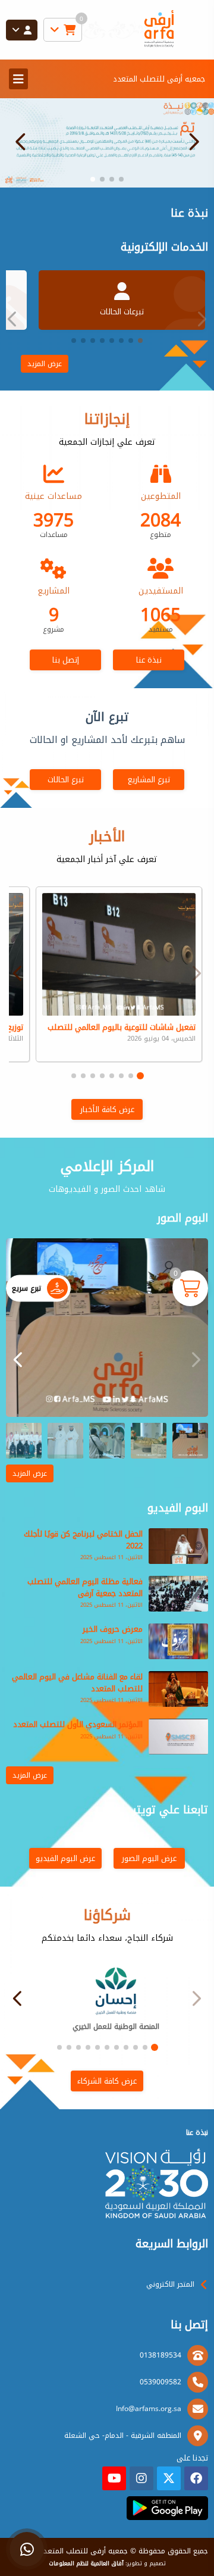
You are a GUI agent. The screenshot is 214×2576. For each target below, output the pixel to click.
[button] (21, 142)
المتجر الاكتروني (170, 2284)
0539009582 (160, 2382)
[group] (107, 1328)
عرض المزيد (45, 364)
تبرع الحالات (66, 780)
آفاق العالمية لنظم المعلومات (86, 2563)
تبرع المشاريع (149, 780)
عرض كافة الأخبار (107, 1109)
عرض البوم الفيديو (65, 1858)
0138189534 (160, 2355)
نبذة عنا (149, 660)
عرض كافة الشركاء (107, 2081)
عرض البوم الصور (149, 1858)
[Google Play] (167, 2508)
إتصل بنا (66, 660)
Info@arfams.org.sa (149, 2409)
